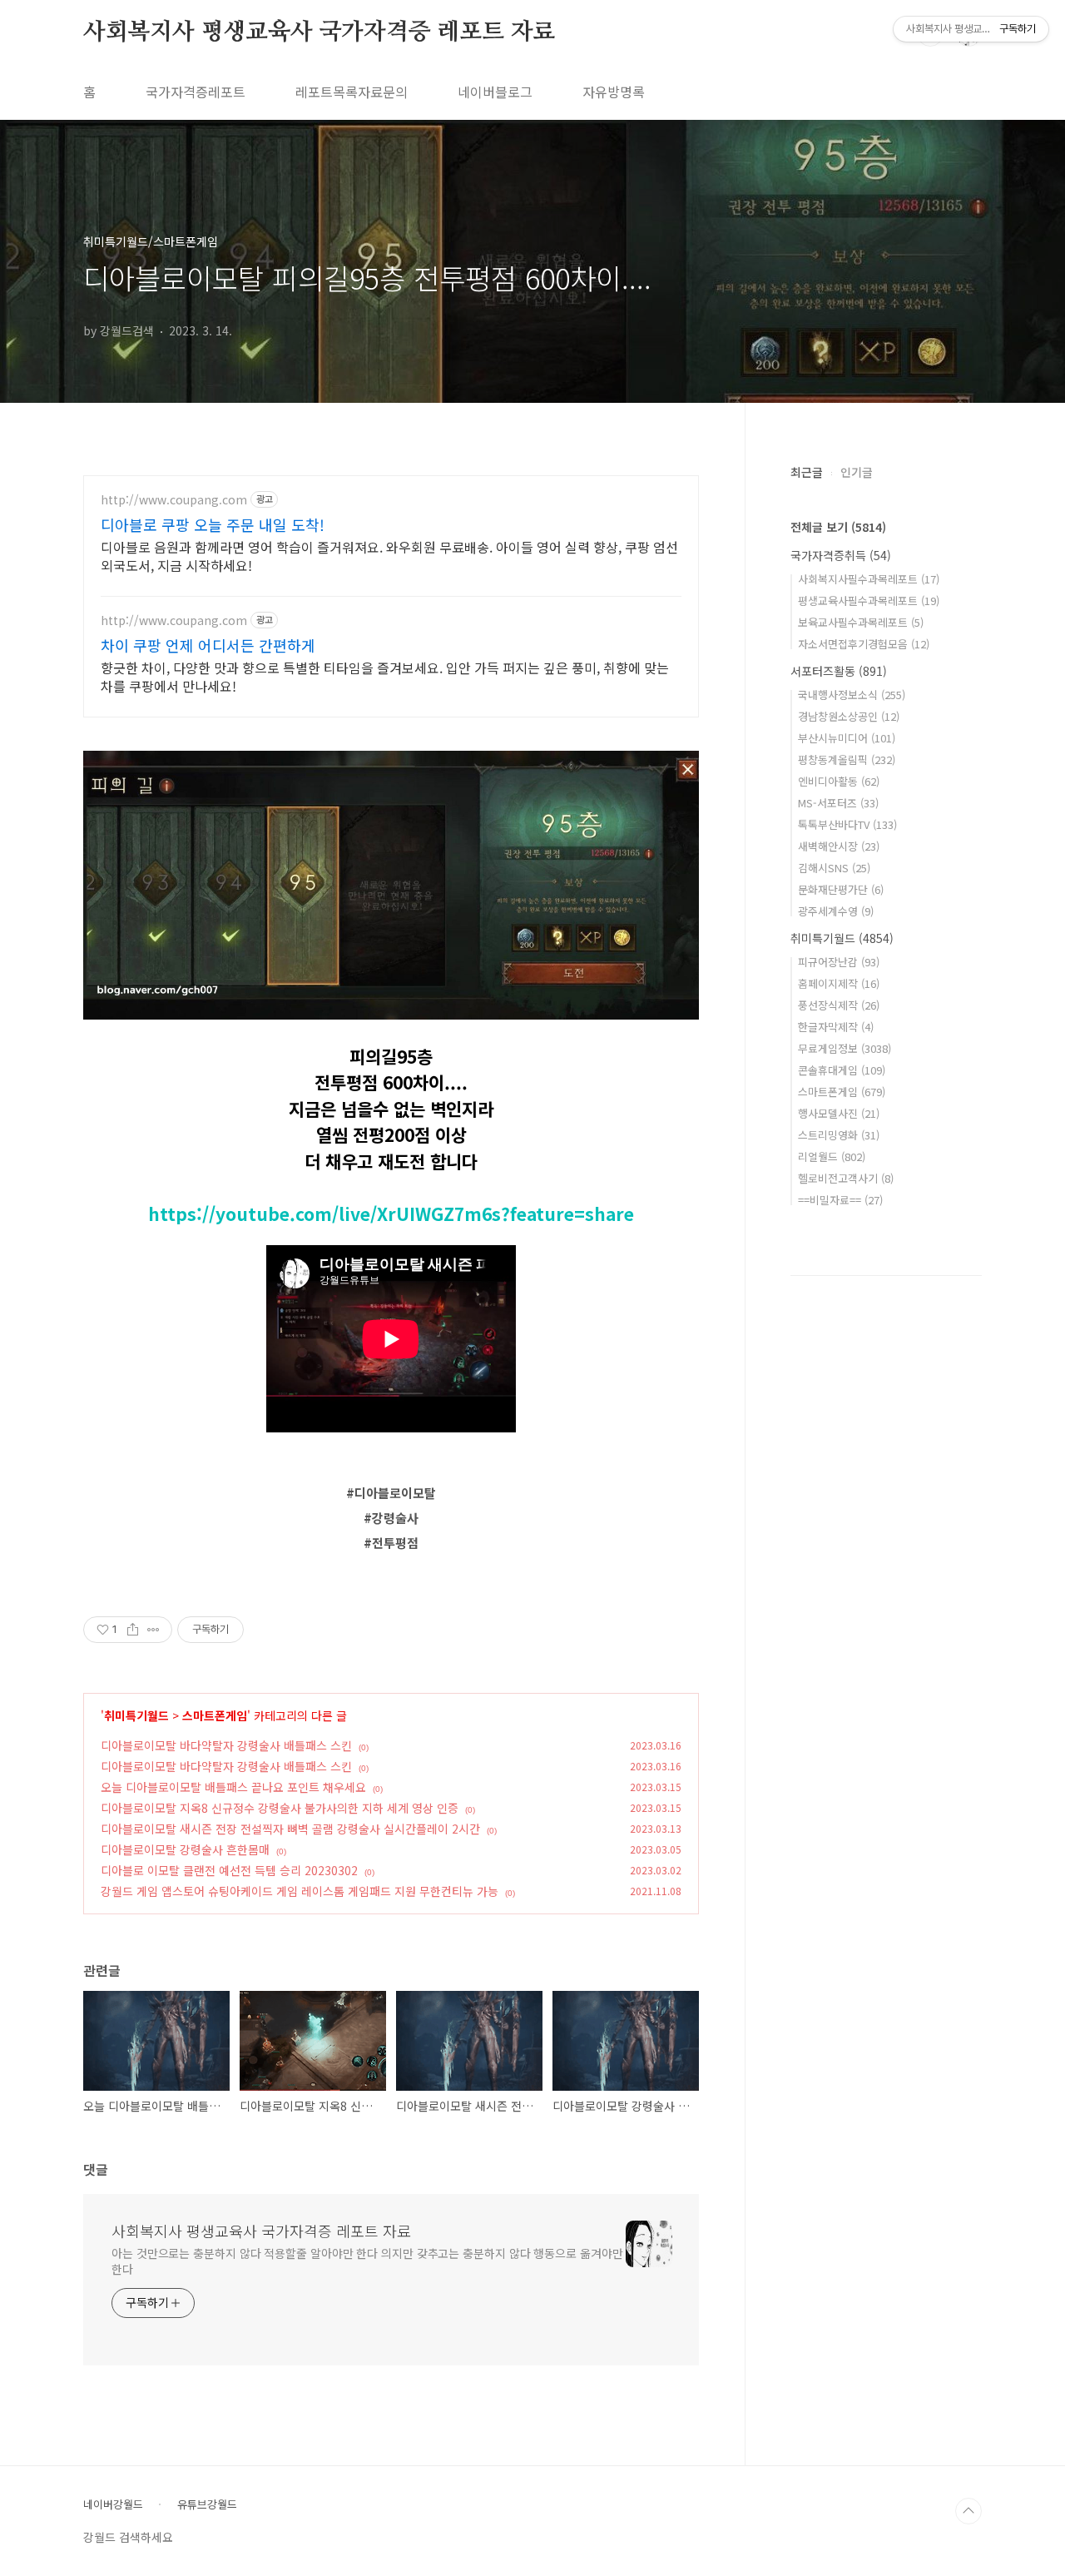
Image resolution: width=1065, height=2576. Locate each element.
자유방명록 (614, 92)
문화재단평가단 (841, 889)
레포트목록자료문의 (352, 92)
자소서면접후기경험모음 (864, 644)
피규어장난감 (839, 962)
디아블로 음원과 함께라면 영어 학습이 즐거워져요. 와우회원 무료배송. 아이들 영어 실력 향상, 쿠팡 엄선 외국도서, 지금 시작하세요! (389, 556)
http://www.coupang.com (174, 500)
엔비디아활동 (839, 781)
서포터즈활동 (839, 671)
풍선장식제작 (839, 1005)
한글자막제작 (836, 1027)
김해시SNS (834, 868)
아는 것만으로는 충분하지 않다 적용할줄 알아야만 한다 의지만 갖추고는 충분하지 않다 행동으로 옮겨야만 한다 (367, 2261)
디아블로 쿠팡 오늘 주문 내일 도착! (213, 524)
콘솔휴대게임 (842, 1070)
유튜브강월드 (207, 2504)
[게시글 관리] (154, 1630)
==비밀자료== (840, 1200)
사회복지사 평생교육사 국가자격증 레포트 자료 (319, 32)
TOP (968, 2511)
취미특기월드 (136, 1715)
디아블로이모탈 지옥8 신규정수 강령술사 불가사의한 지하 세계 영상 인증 (280, 1808)
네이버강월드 (113, 2504)
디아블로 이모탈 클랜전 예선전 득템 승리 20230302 (229, 1870)
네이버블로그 (495, 92)
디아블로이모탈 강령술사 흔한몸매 (185, 1849)
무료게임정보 (845, 1048)
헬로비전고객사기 (846, 1178)
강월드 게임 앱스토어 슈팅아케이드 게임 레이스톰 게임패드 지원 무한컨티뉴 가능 (300, 1891)
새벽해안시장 (839, 846)
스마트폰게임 (215, 1715)
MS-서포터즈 (838, 803)
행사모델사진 (839, 1113)
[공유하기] (133, 1630)
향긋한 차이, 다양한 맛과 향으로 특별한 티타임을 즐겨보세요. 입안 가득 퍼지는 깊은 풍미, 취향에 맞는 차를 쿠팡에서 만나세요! (385, 676)
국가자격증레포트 (196, 92)
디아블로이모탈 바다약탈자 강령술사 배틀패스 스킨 (226, 1745)
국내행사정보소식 (852, 695)
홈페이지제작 (839, 983)
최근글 (807, 472)
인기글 (857, 472)
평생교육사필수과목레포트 (869, 601)
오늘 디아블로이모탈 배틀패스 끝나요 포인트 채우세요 (233, 1787)
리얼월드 (832, 1156)
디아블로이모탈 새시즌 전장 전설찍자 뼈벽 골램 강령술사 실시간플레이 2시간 (290, 1829)
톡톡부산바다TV (847, 824)
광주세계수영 (836, 911)
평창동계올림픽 (847, 759)
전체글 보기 (838, 527)
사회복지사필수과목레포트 (869, 579)
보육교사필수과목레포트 (861, 622)
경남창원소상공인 (849, 716)
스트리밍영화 (839, 1135)
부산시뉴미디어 (847, 738)
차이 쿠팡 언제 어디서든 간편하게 (208, 645)
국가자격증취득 (841, 555)
